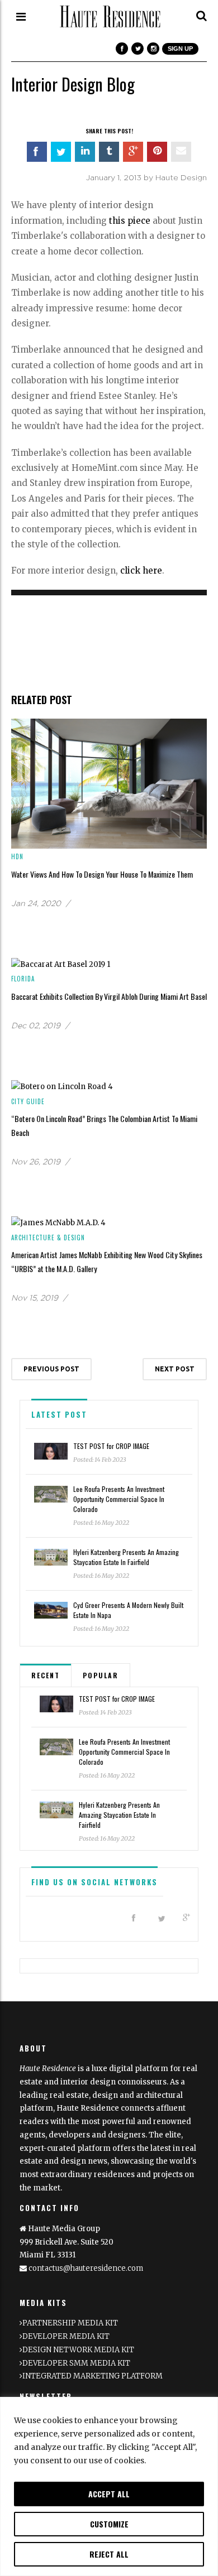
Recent (46, 1675)
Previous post (51, 1369)
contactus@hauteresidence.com (86, 2268)
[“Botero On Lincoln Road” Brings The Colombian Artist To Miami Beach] (62, 1086)
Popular (101, 1675)
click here (141, 570)
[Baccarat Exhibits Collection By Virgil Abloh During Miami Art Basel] (61, 964)
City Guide (28, 1101)
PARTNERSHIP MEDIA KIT (70, 2323)
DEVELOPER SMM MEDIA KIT (76, 2363)
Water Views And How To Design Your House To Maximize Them (102, 874)
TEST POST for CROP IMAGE (111, 1446)
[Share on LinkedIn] (85, 152)
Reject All (109, 2554)
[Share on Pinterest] (157, 152)
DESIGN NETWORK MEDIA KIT (78, 2350)
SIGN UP (180, 49)
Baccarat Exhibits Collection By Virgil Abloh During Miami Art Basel (109, 996)
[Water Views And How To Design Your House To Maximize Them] (109, 783)
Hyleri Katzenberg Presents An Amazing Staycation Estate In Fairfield (126, 1557)
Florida (23, 979)
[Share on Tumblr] (109, 152)
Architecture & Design (48, 1238)
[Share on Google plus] (133, 152)
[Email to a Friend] (181, 152)
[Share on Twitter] (61, 152)
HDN (17, 856)
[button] (202, 16)
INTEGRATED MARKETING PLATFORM (93, 2376)
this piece (130, 221)
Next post (175, 1369)
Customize (109, 2524)
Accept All (109, 2494)
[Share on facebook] (37, 152)
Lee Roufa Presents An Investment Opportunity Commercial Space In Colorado (119, 1499)
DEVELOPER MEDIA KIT (66, 2336)
